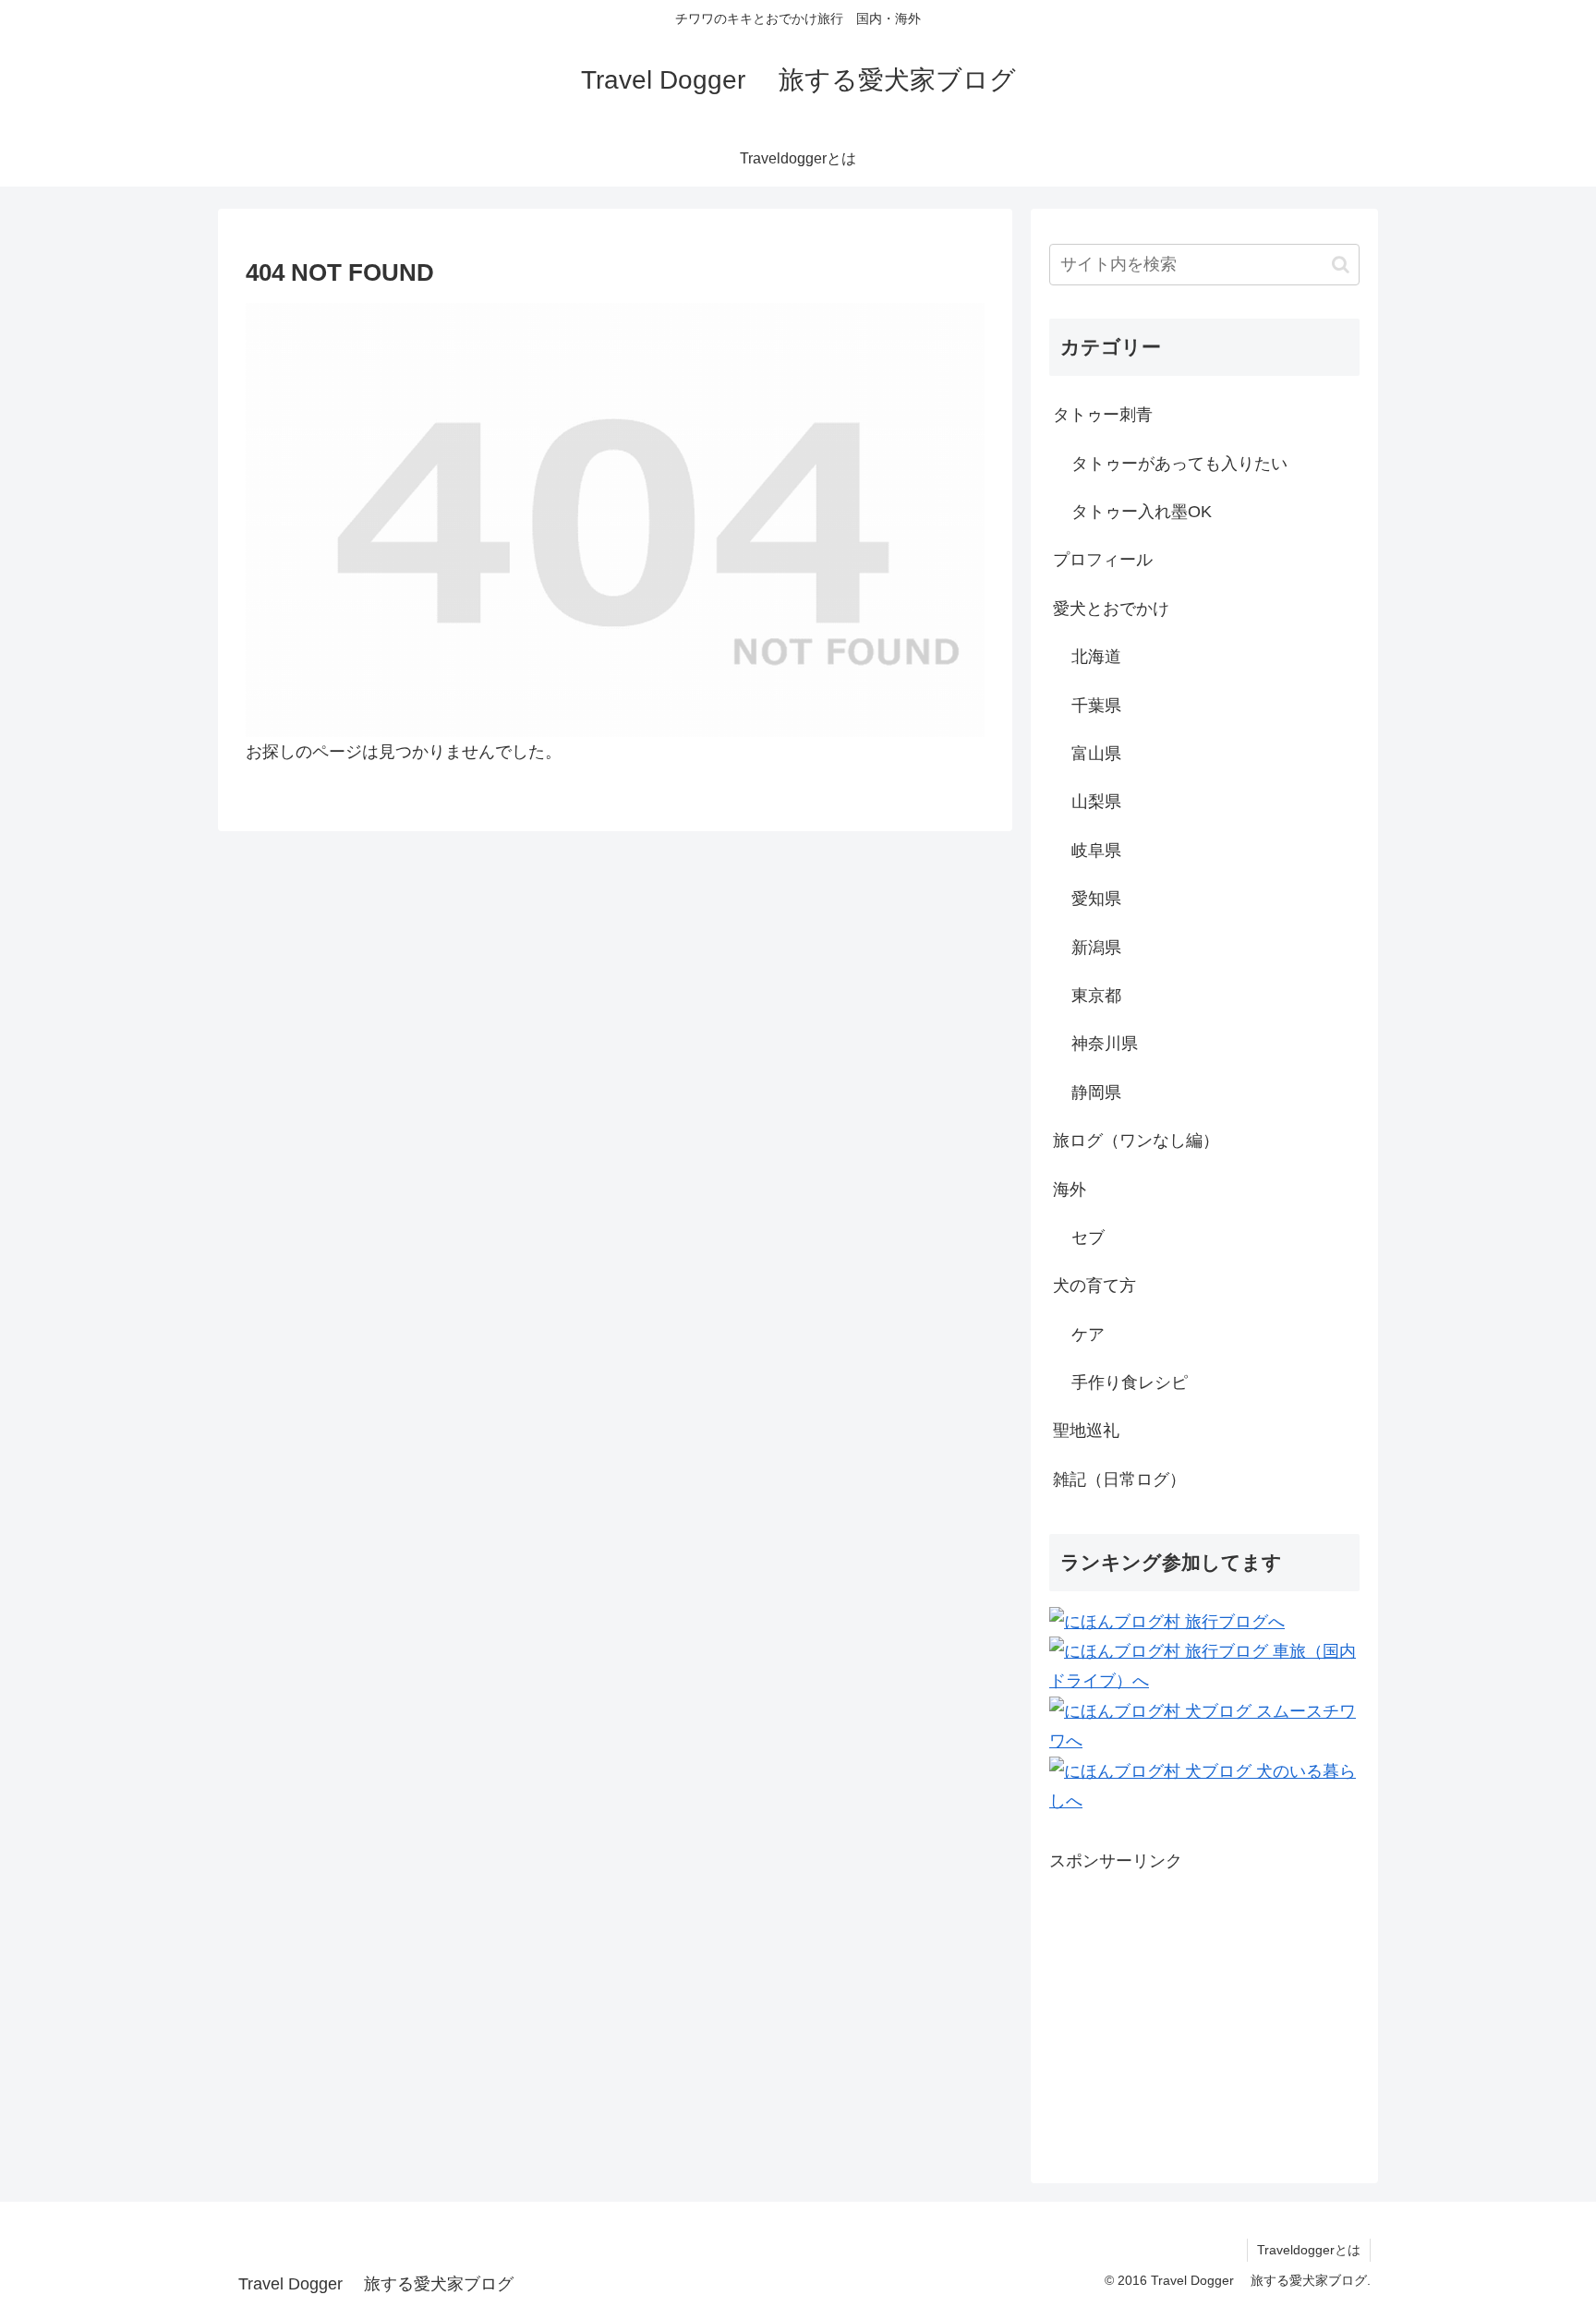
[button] (1341, 265)
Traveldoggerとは (1309, 2250)
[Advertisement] (1204, 2005)
